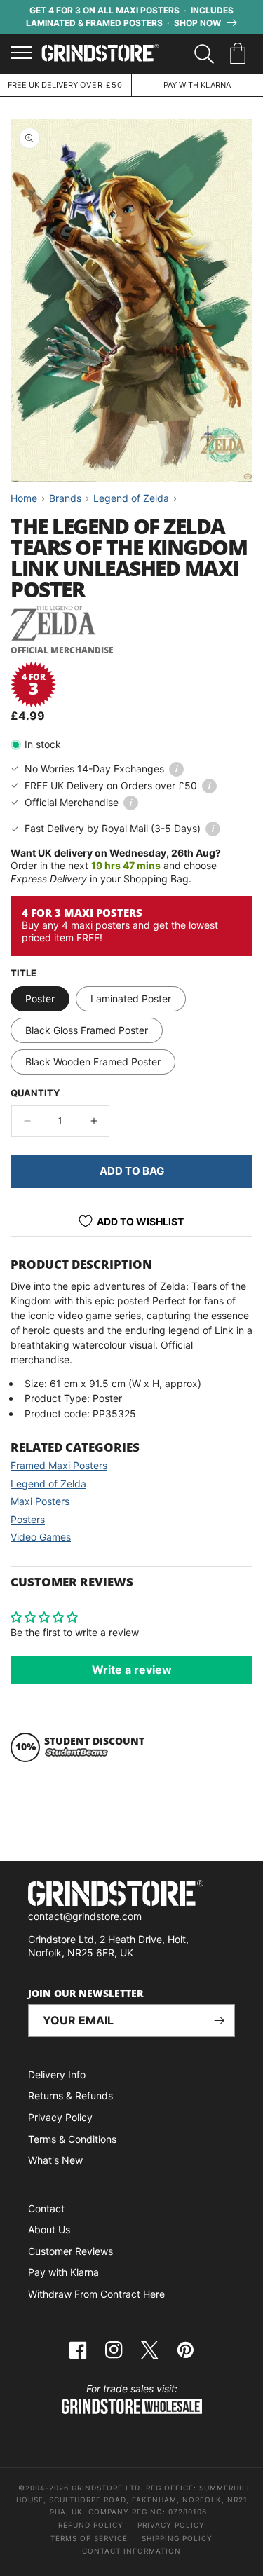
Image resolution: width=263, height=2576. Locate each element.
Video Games (41, 1537)
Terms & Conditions (72, 2139)
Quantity (35, 1093)
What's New (55, 2160)
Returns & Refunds (70, 2095)
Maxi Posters (40, 1501)
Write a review (132, 1670)
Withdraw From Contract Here (96, 2294)
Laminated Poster (131, 999)
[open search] (204, 54)
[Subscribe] (219, 2020)
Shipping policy (177, 2538)
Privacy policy (171, 2525)
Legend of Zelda (48, 1484)
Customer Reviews (70, 2251)
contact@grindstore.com (85, 1916)
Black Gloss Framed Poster (87, 1030)
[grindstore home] (131, 1895)
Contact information (131, 2551)
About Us (49, 2229)
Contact (46, 2208)
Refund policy (91, 2525)
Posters (28, 1519)
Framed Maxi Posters (59, 1465)
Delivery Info (57, 2074)
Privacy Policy (60, 2117)
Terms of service (89, 2538)
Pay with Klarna (63, 2272)
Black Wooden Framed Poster (93, 1062)
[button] (240, 54)
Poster (40, 999)
